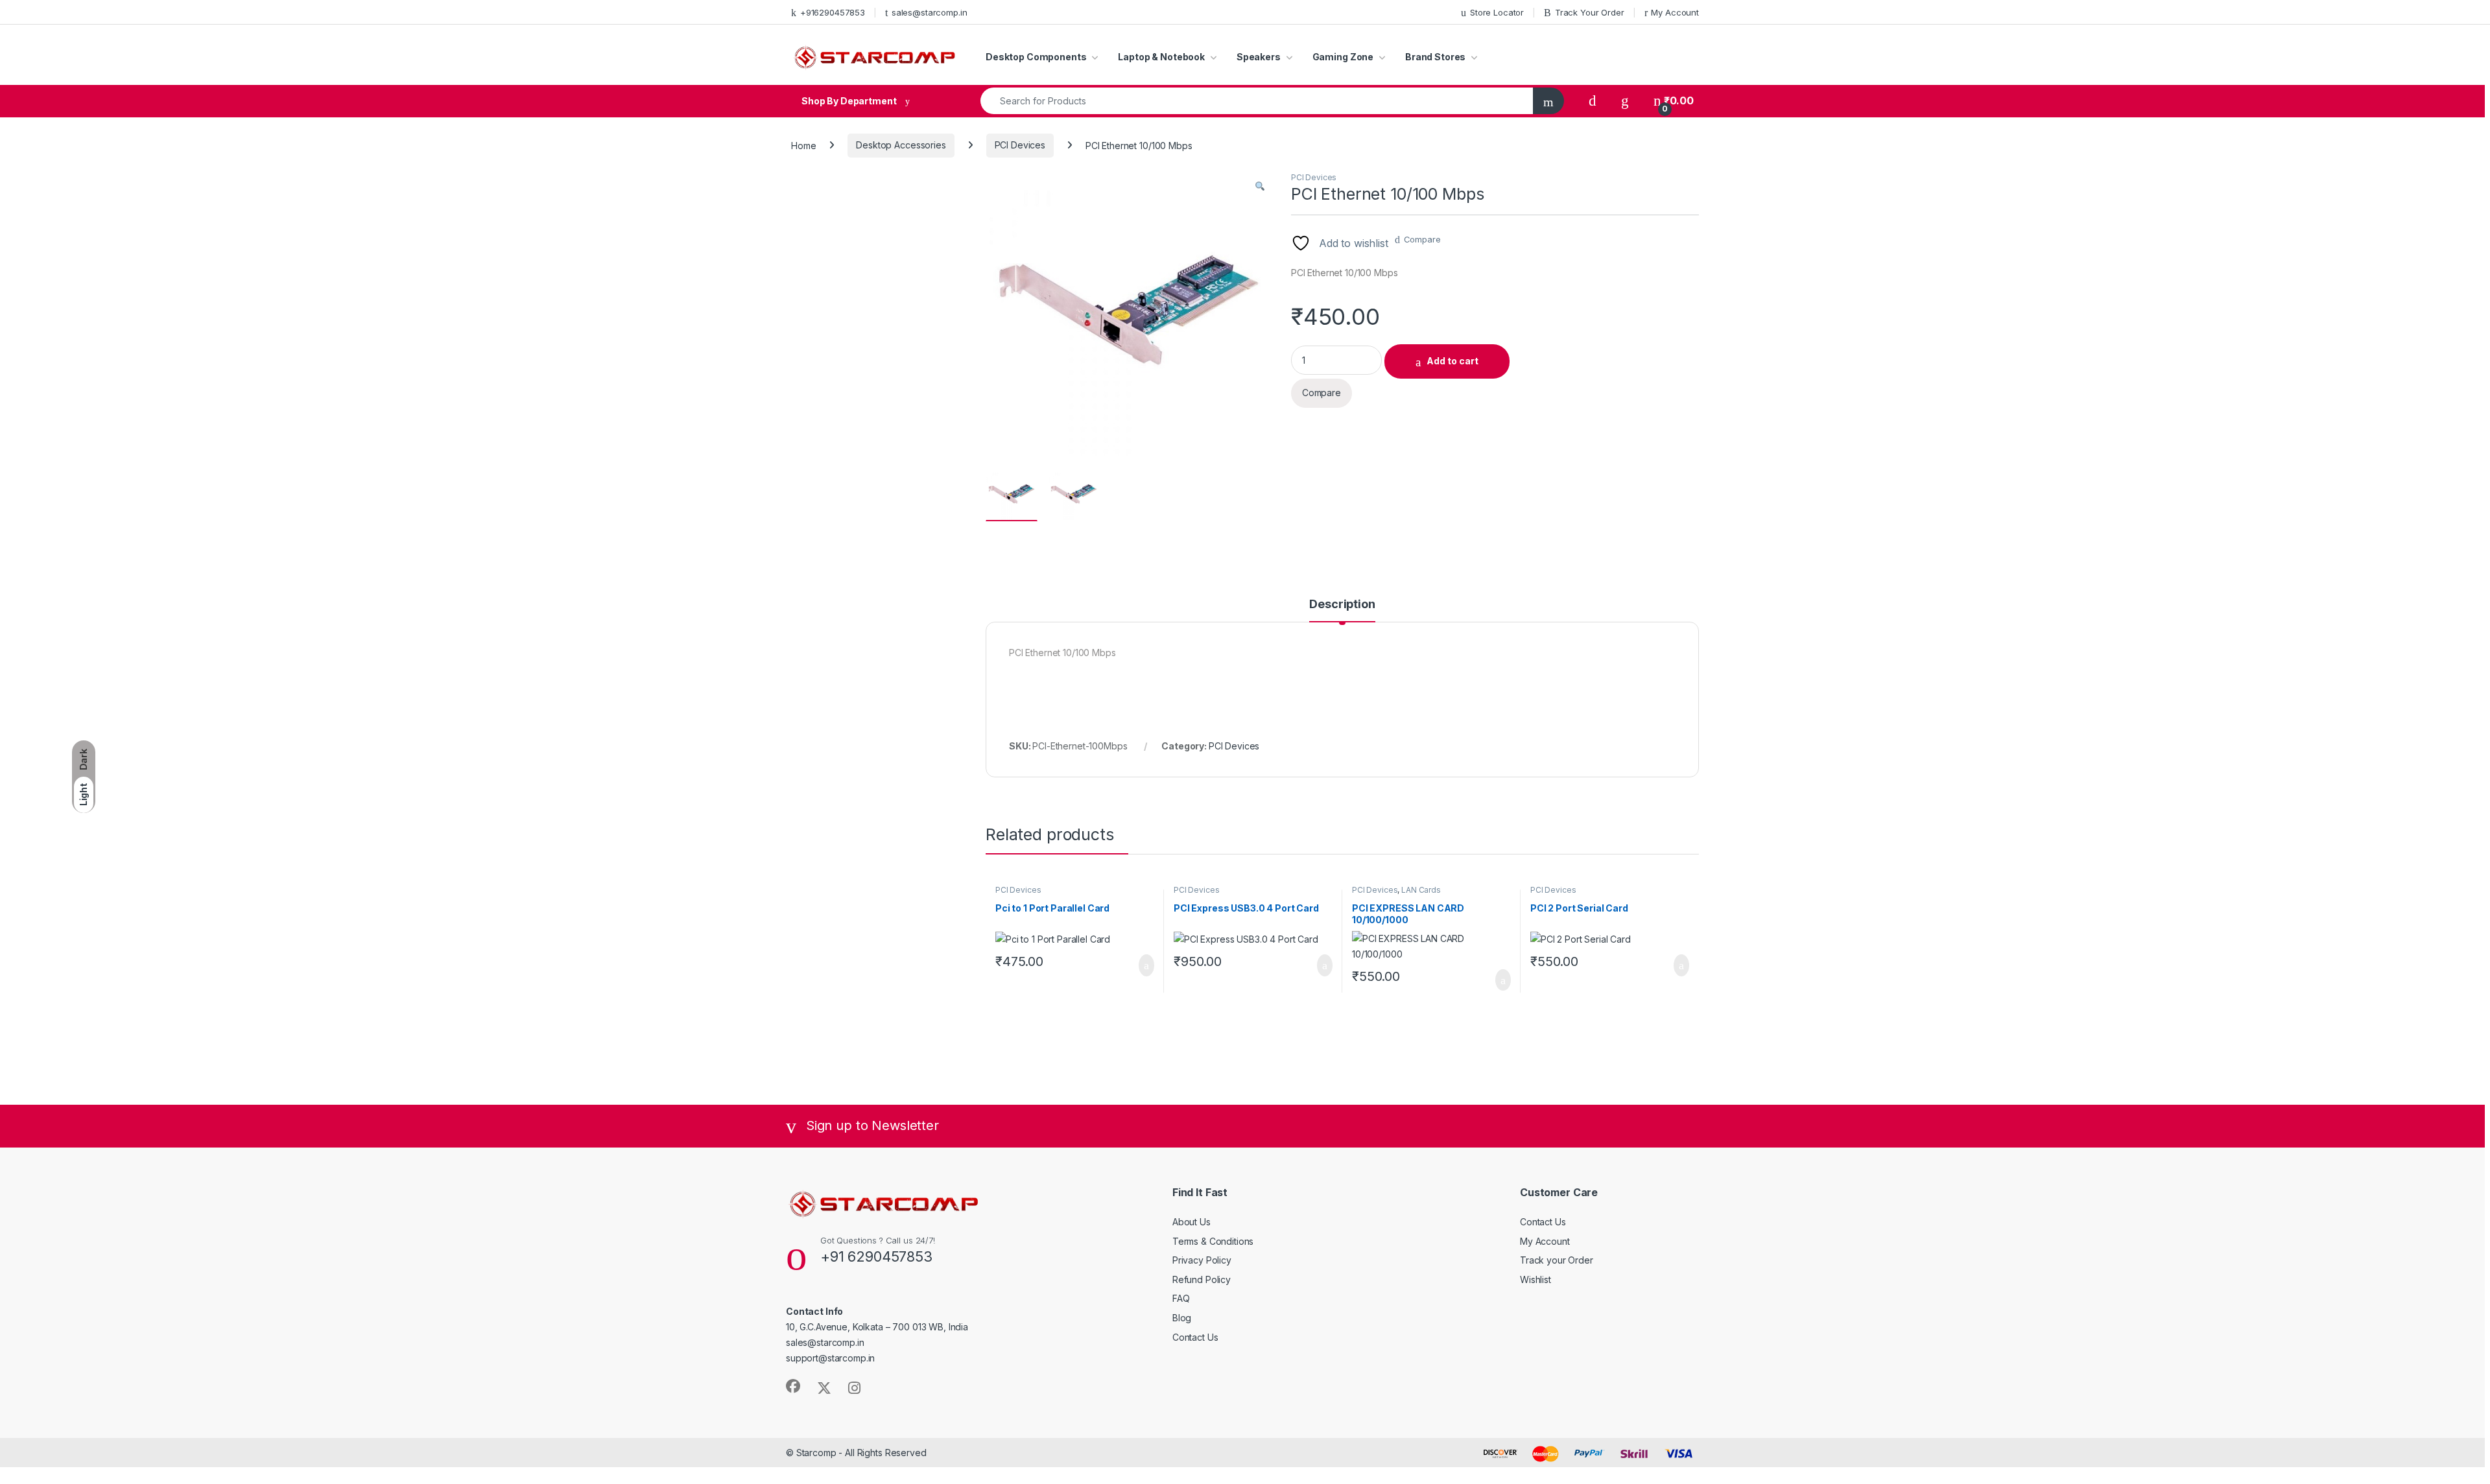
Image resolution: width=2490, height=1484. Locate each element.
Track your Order (1557, 1260)
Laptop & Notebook (1161, 57)
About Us (1192, 1222)
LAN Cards (1421, 890)
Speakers (1259, 57)
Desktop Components (1036, 57)
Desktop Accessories (901, 145)
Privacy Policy (1202, 1260)
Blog (1182, 1318)
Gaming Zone (1343, 57)
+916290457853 (833, 12)
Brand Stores (1435, 57)
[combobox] (1257, 101)
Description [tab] (1342, 605)
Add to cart (1452, 361)
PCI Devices (1020, 145)
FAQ (1181, 1298)
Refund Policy (1202, 1279)
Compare (1422, 239)
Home (803, 145)
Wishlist (1535, 1279)
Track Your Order (1590, 12)
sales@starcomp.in (930, 12)
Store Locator (1497, 12)
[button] (1260, 186)
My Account (1675, 12)
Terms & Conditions (1213, 1241)
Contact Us (1195, 1337)
